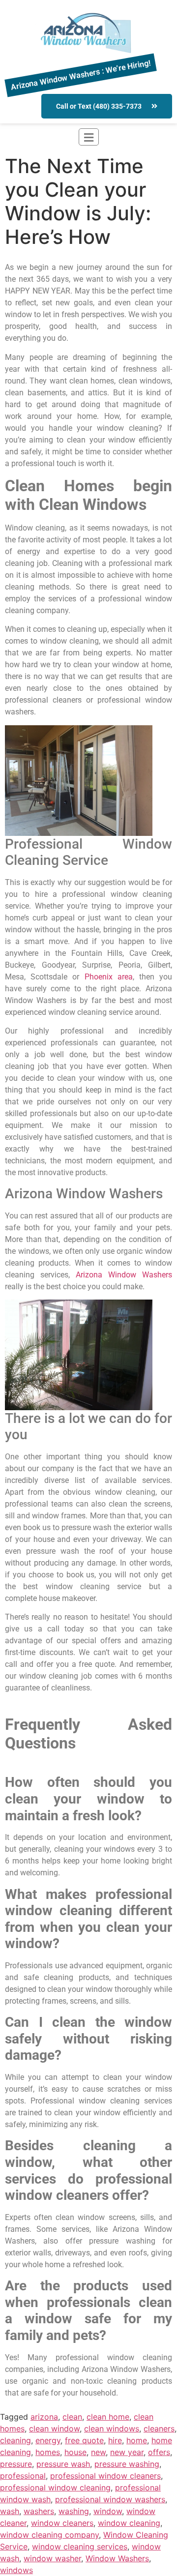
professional (23, 2476)
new (98, 2452)
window (108, 2511)
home (137, 2440)
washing (74, 2511)
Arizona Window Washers (124, 1275)
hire (115, 2440)
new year (127, 2452)
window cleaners (62, 2523)
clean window (54, 2428)
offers (159, 2452)
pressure (16, 2464)
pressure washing (127, 2464)
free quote (84, 2440)
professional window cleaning (55, 2487)
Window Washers (117, 2558)
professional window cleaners (105, 2476)
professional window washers (110, 2499)
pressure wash (63, 2464)
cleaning (15, 2440)
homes (48, 2452)
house (75, 2452)
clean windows (112, 2428)
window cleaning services (80, 2546)
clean (72, 2417)
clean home (108, 2417)
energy (48, 2440)
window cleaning (129, 2523)
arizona (44, 2417)
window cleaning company (49, 2535)
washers (39, 2511)
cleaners (159, 2428)
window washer (52, 2558)
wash (10, 2511)
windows (16, 2570)
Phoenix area (109, 977)
